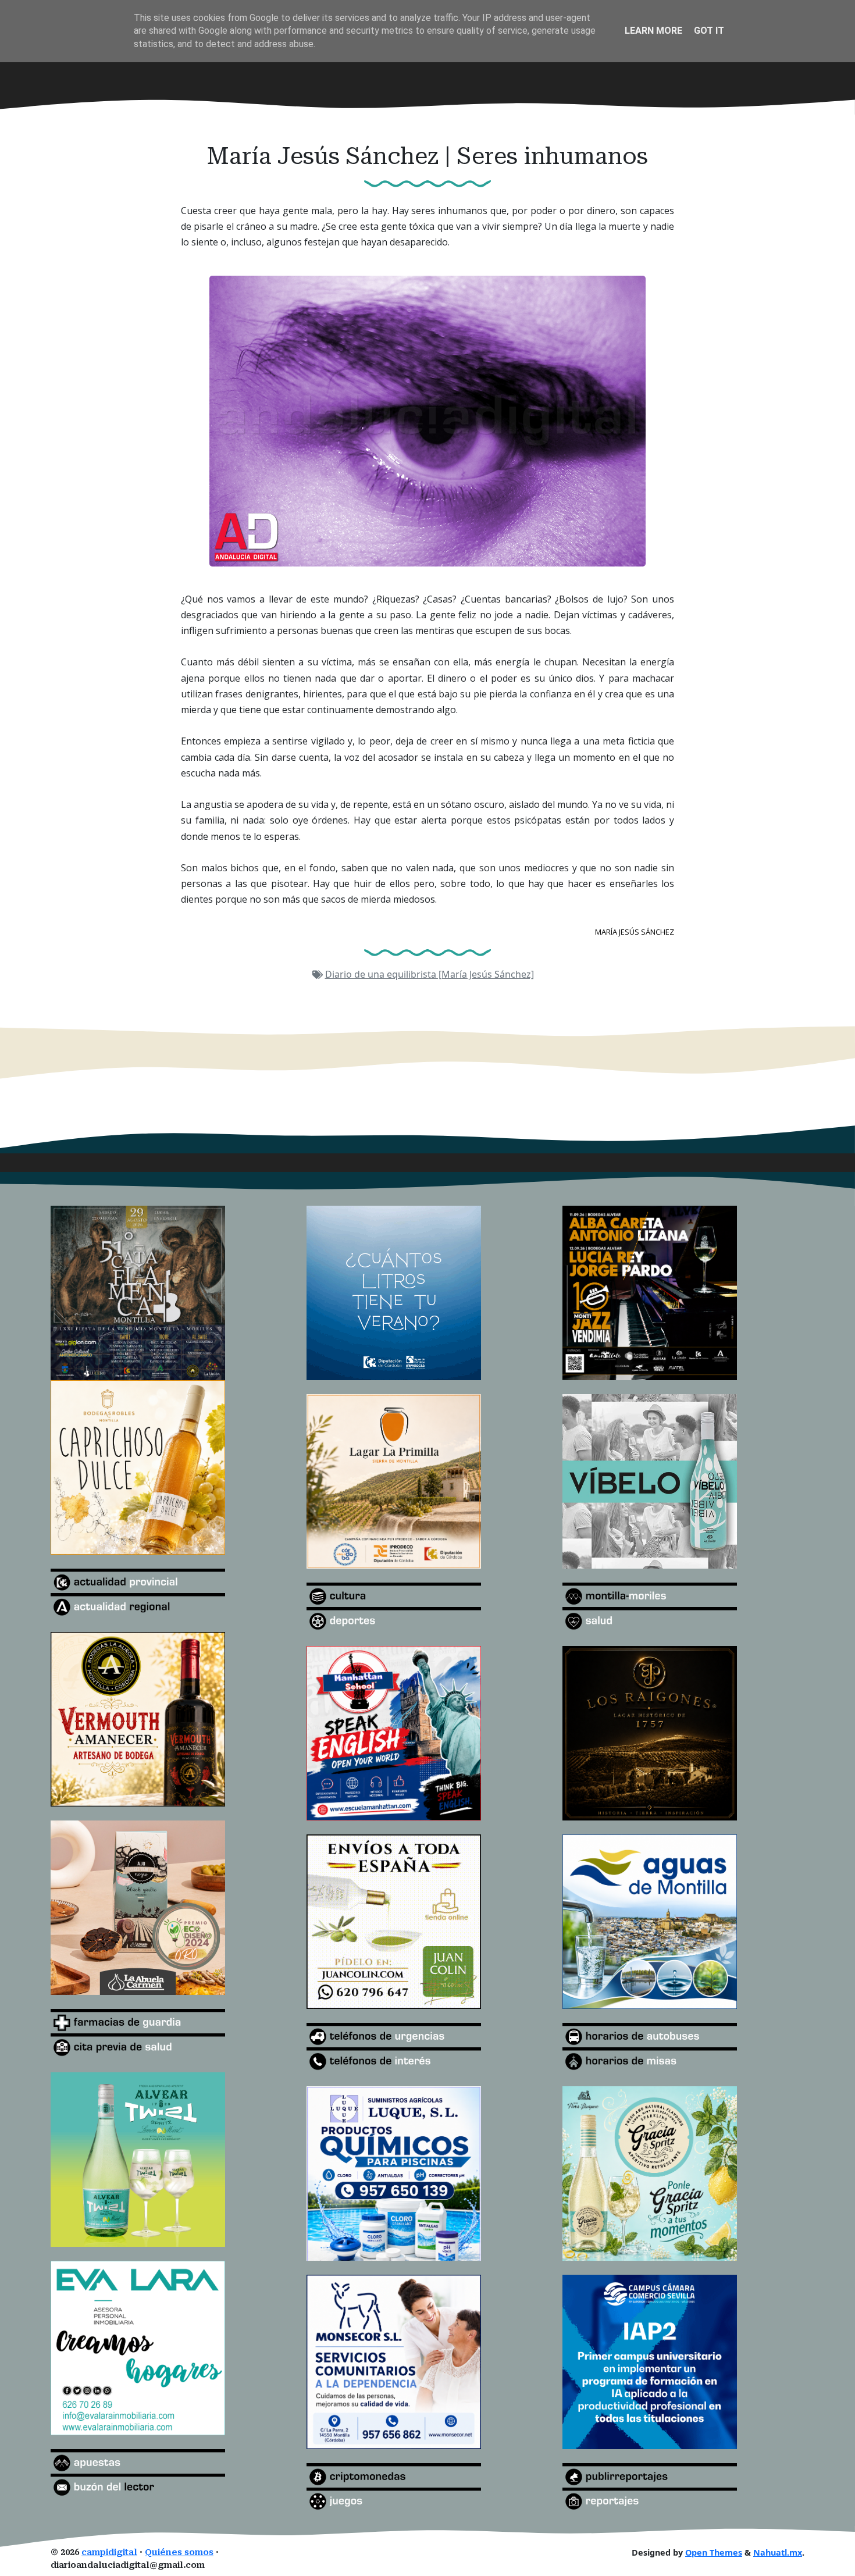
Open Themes (714, 2552)
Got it (709, 31)
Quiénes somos (179, 2552)
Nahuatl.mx (778, 2552)
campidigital (109, 2552)
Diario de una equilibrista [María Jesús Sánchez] (430, 974)
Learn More (653, 31)
